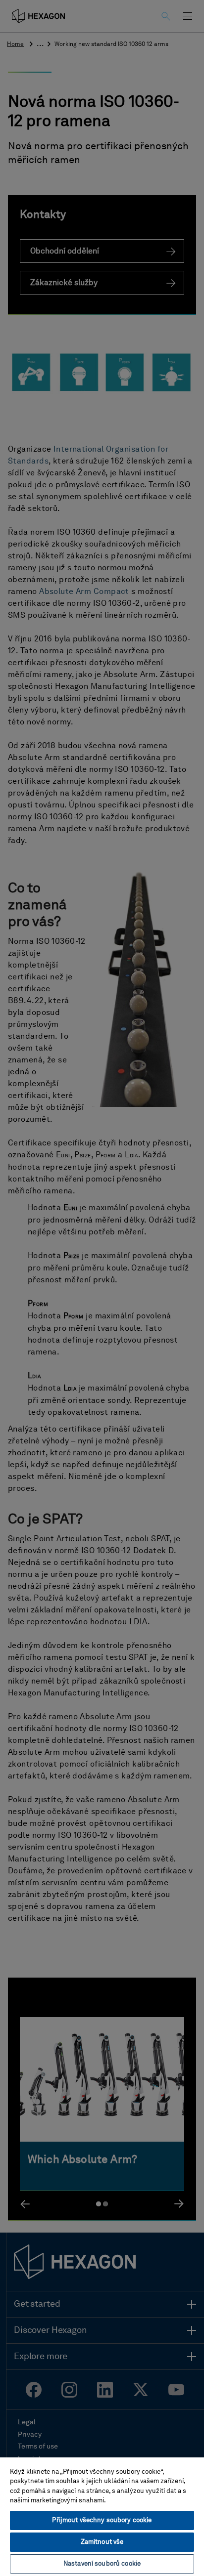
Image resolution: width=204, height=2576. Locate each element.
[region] (102, 2516)
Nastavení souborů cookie (102, 2564)
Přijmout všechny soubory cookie (102, 2520)
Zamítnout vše (102, 2542)
